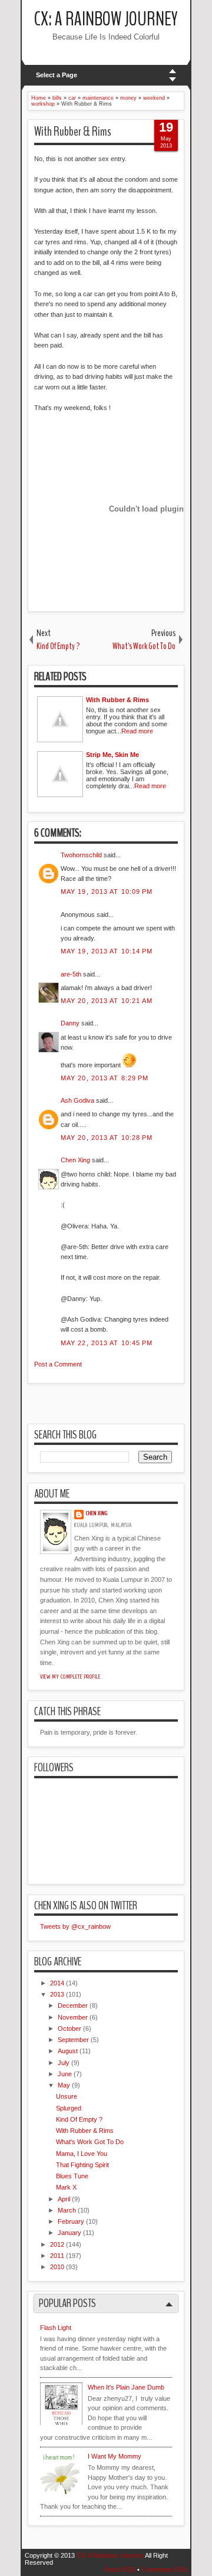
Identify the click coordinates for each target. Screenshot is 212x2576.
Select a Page (57, 75)
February (71, 2221)
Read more (137, 731)
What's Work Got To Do (90, 2142)
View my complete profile (70, 1677)
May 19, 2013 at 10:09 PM (107, 892)
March (67, 2210)
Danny (70, 1023)
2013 (57, 1994)
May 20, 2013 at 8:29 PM (105, 1078)
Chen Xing (75, 1160)
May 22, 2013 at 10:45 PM (107, 1343)
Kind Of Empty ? (79, 2119)
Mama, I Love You (82, 2154)
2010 (57, 2267)
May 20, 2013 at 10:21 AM (107, 1001)
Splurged (69, 2108)
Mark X (66, 2187)
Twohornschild (81, 855)
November (73, 2017)
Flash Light (56, 2328)
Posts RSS (120, 2570)
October (69, 2028)
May (64, 2085)
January (69, 2233)
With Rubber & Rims (73, 132)
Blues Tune (72, 2176)
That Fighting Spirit (82, 2165)
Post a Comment (58, 1364)
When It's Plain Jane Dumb (126, 2387)
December (73, 2005)
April (64, 2199)
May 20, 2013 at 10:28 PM (107, 1138)
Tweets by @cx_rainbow (75, 1926)
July (64, 2063)
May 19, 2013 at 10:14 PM (107, 951)
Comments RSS (164, 2570)
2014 (57, 1983)
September (73, 2040)
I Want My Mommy (115, 2456)
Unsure (67, 2096)
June (65, 2074)
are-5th (71, 974)
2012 (57, 2244)
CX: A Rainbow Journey (106, 19)
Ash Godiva (77, 1100)
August (68, 2051)
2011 (57, 2256)
